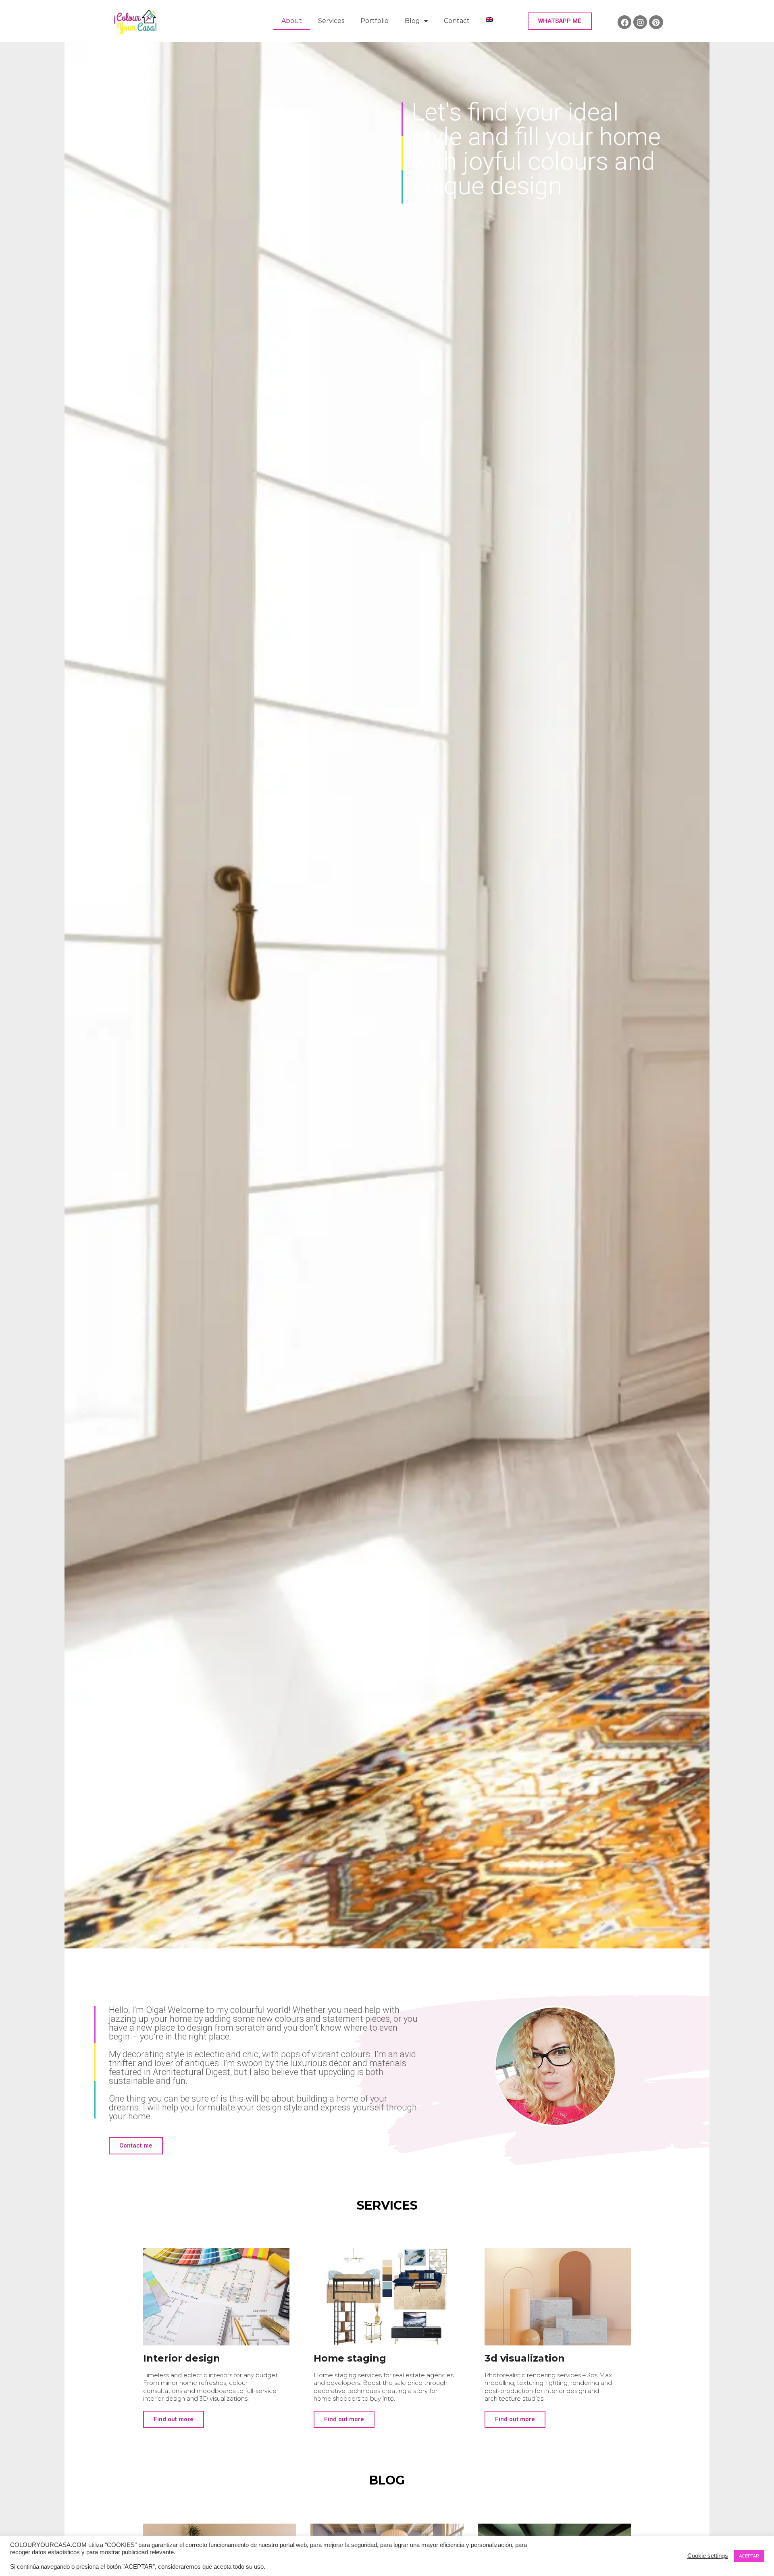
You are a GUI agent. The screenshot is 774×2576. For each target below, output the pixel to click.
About (292, 21)
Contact (457, 21)
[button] (560, 21)
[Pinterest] (656, 22)
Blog (412, 21)
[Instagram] (640, 22)
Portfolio (375, 21)
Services (331, 21)
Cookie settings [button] (708, 2556)
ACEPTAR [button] (749, 2556)
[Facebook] (624, 22)
